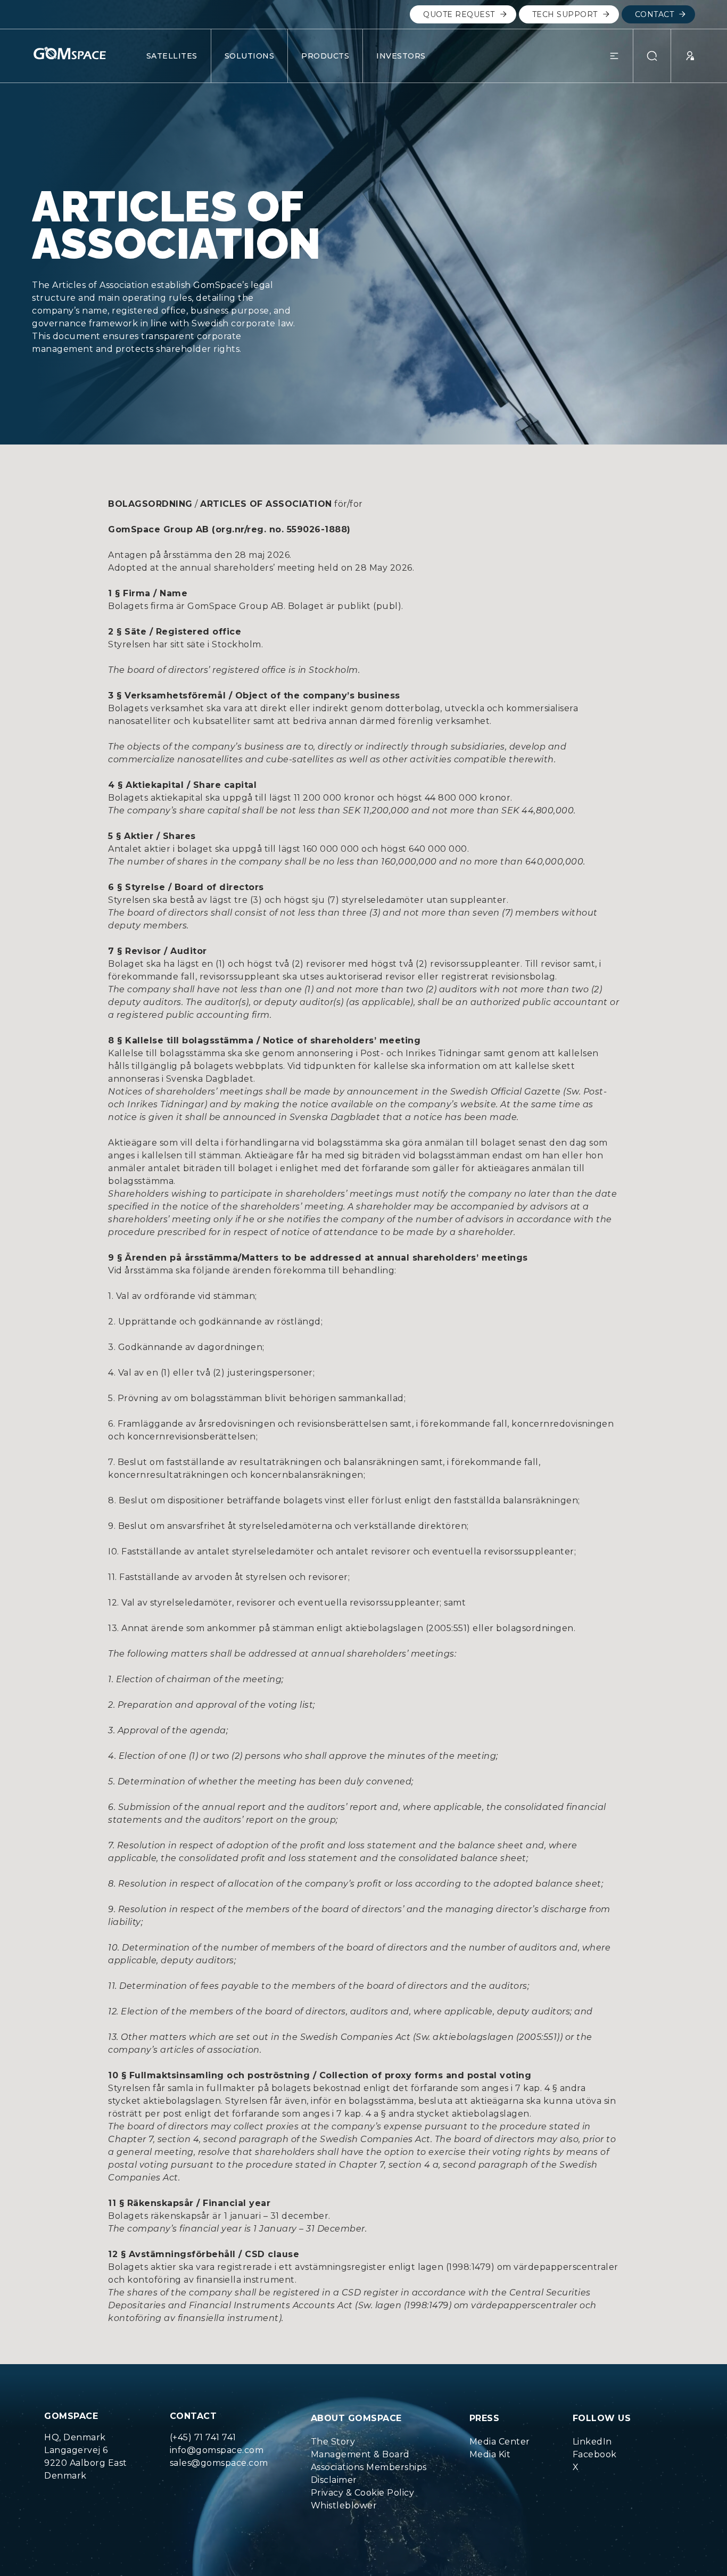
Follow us (602, 2418)
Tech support (565, 14)
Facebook (595, 2454)
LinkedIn (592, 2442)
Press (485, 2418)
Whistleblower (344, 2505)
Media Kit (490, 2454)
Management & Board (360, 2454)
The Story (333, 2442)
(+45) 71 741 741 (203, 2437)
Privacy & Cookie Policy (363, 2493)
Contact (655, 14)
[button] (621, 56)
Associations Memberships (369, 2467)
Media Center (500, 2442)
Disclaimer (334, 2480)
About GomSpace (356, 2418)
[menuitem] (369, 2442)
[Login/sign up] (683, 56)
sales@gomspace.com (219, 2463)
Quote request (459, 14)
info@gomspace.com (217, 2450)
